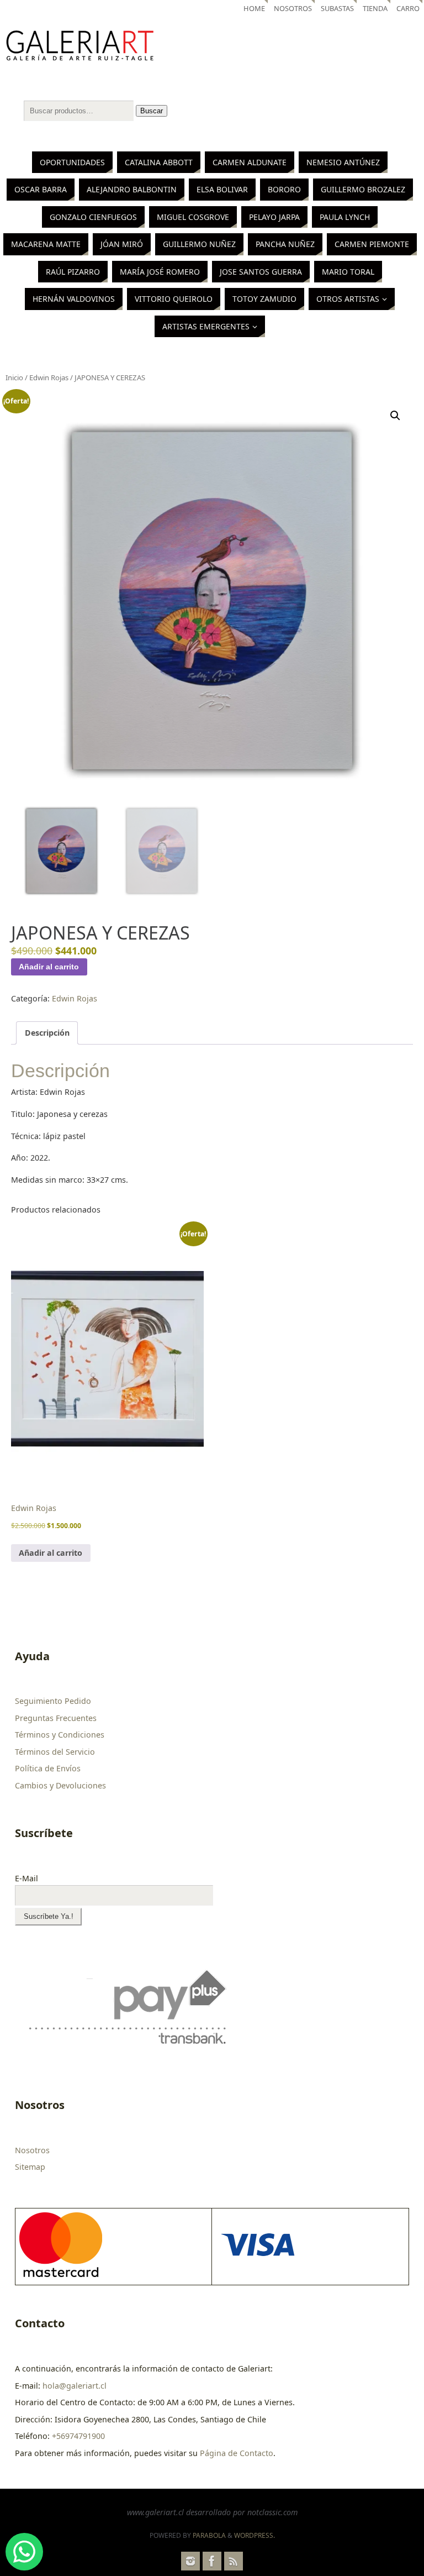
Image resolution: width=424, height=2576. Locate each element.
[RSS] (234, 2561)
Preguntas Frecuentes (56, 1718)
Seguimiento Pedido (53, 1701)
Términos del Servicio (55, 1752)
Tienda (375, 8)
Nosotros (293, 8)
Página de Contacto (237, 2453)
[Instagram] (190, 2561)
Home (254, 8)
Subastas (337, 8)
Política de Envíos (48, 1768)
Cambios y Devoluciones (60, 1785)
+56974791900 (78, 2436)
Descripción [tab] (47, 1033)
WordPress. (255, 2535)
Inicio (14, 377)
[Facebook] (212, 2561)
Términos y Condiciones (60, 1735)
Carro (408, 8)
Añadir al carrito (49, 967)
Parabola (209, 2535)
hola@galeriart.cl (75, 2386)
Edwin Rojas (49, 377)
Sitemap (30, 2167)
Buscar (152, 111)
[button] (395, 416)
